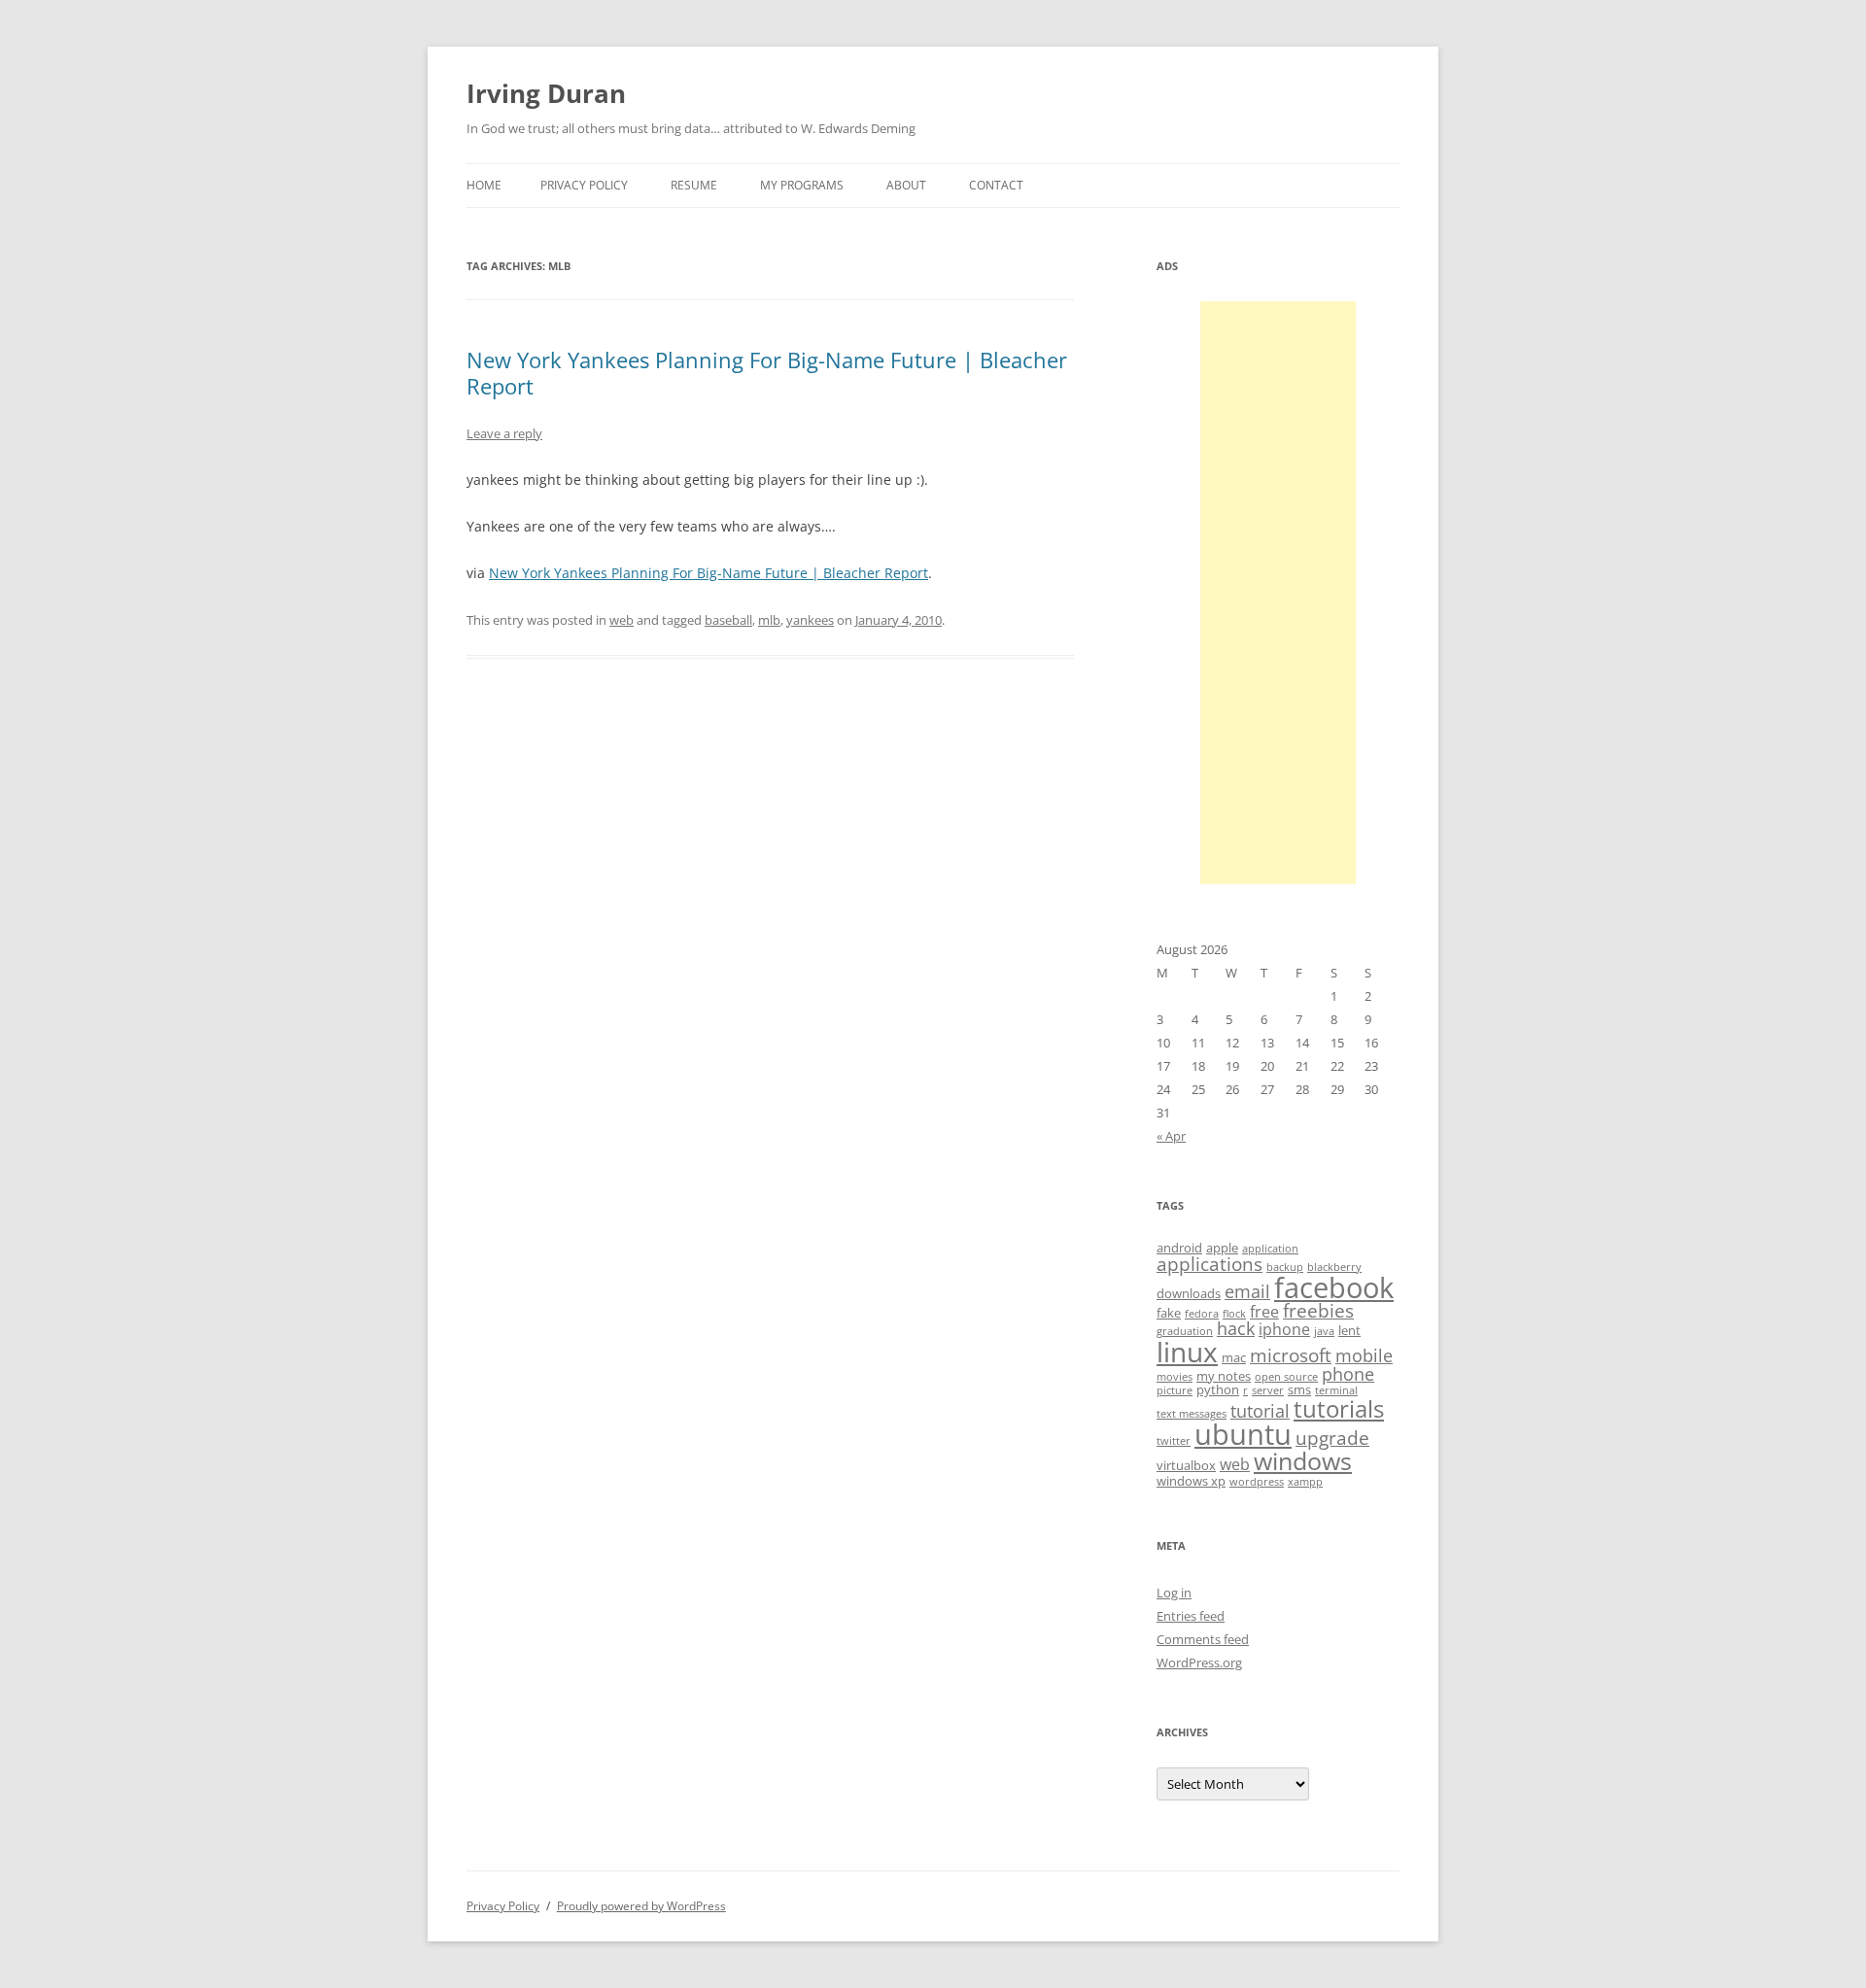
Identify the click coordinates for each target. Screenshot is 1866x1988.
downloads (1189, 1293)
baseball (728, 620)
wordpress (1257, 1482)
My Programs (802, 185)
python (1218, 1389)
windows (1303, 1460)
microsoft (1291, 1355)
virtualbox (1186, 1465)
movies (1175, 1377)
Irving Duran (546, 93)
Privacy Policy (584, 185)
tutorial (1260, 1411)
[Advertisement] (1278, 593)
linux (1187, 1352)
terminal (1336, 1390)
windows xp (1191, 1481)
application (1270, 1249)
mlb (769, 620)
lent (1349, 1330)
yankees (810, 620)
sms (1299, 1389)
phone (1348, 1374)
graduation (1185, 1331)
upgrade (1332, 1438)
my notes (1224, 1376)
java (1324, 1331)
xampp (1305, 1482)
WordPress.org (1199, 1662)
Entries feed (1191, 1616)
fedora (1202, 1314)
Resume (694, 185)
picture (1175, 1390)
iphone (1284, 1329)
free (1264, 1312)
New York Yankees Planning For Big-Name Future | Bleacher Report (767, 372)
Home (484, 185)
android (1179, 1248)
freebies (1318, 1311)
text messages (1192, 1414)
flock (1234, 1314)
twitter (1174, 1441)
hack (1236, 1328)
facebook (1334, 1287)
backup (1285, 1267)
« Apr (1171, 1136)
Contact (996, 185)
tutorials (1339, 1408)
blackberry (1334, 1267)
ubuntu (1243, 1434)
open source (1286, 1377)
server (1268, 1390)
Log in (1174, 1593)
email (1247, 1291)
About (906, 185)
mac (1234, 1357)
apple (1222, 1248)
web (622, 620)
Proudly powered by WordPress (641, 1906)
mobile (1364, 1355)
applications (1209, 1264)
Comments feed (1203, 1639)
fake (1169, 1313)
